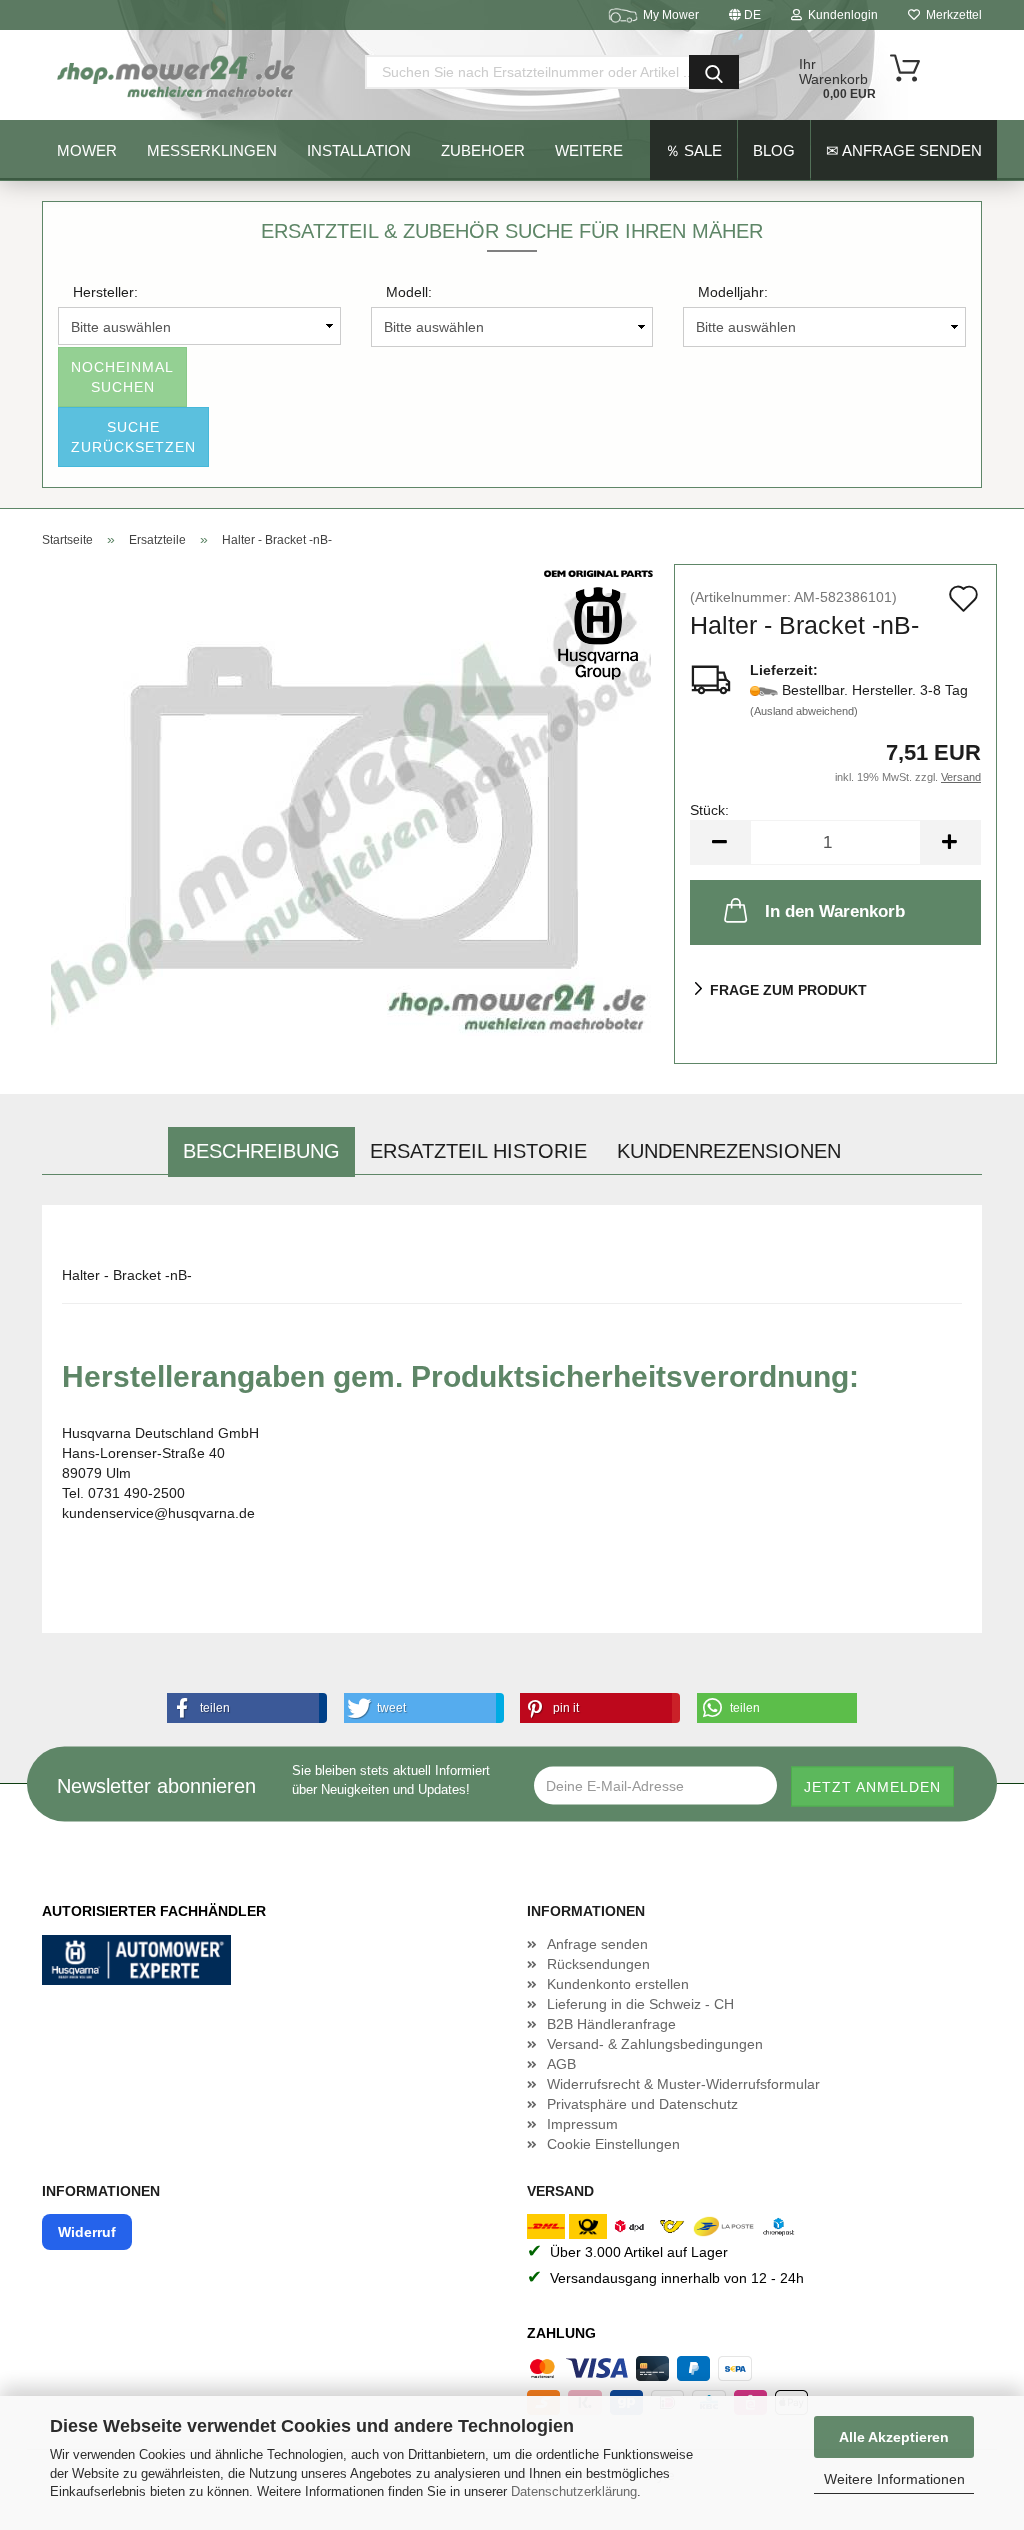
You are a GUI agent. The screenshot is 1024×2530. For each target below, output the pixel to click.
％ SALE (693, 150)
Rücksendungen (598, 1964)
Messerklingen (212, 150)
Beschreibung (261, 1151)
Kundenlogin (840, 15)
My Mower (671, 15)
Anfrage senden (597, 1944)
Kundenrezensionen (729, 1151)
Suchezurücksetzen (133, 437)
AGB (561, 2064)
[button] (243, 1708)
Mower (87, 150)
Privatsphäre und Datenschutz (642, 2104)
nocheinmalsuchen (122, 377)
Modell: (409, 292)
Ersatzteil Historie (478, 1151)
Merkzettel (951, 15)
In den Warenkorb (835, 911)
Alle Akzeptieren (894, 2437)
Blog (774, 150)
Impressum (582, 2124)
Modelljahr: (733, 292)
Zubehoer (483, 150)
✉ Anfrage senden (904, 150)
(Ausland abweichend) (804, 711)
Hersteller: (105, 292)
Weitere (589, 150)
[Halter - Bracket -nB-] (351, 813)
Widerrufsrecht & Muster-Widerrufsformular (683, 2084)
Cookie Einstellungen (613, 2144)
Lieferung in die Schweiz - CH (640, 2004)
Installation (359, 150)
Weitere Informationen (894, 2479)
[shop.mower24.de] (178, 75)
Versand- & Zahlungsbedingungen (655, 2044)
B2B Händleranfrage (611, 2024)
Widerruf (87, 2232)
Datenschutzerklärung (574, 2491)
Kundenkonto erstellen (618, 1984)
